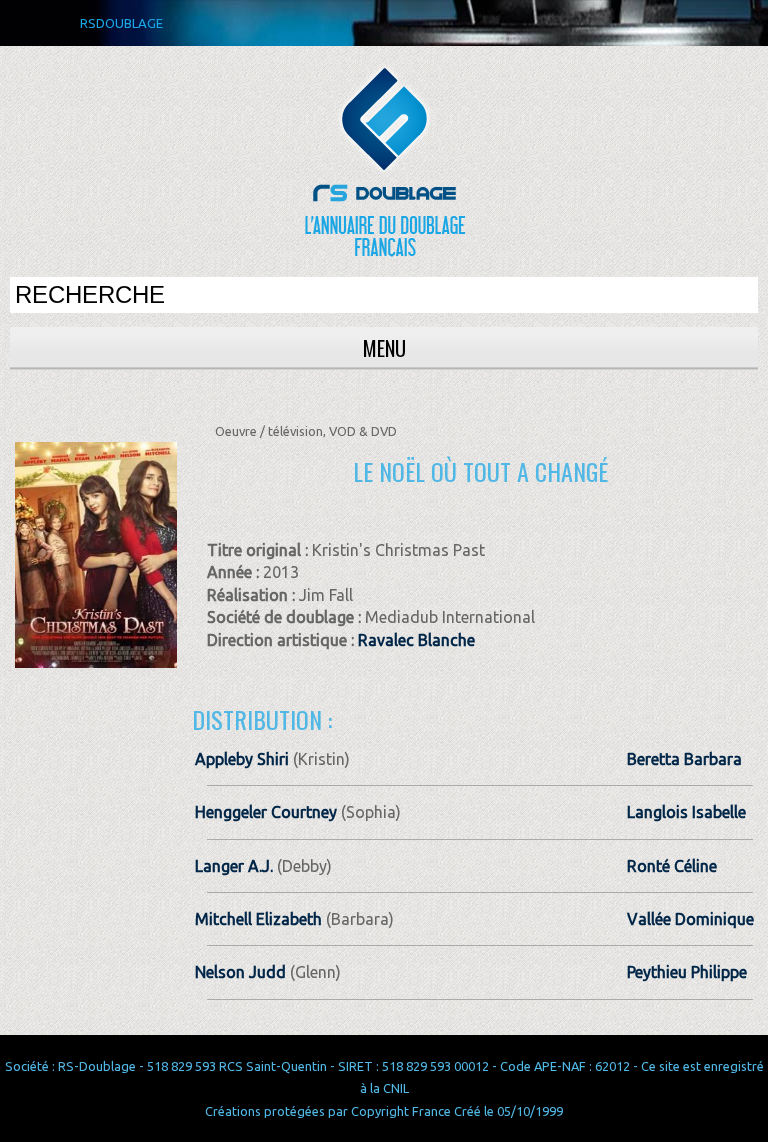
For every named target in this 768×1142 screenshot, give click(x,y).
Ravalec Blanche (416, 640)
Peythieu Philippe (687, 972)
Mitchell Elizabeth (258, 919)
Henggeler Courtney (266, 812)
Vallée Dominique (690, 919)
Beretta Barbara (684, 759)
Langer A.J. (234, 866)
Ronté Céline (672, 866)
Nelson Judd (240, 972)
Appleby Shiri (242, 759)
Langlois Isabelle (686, 812)
